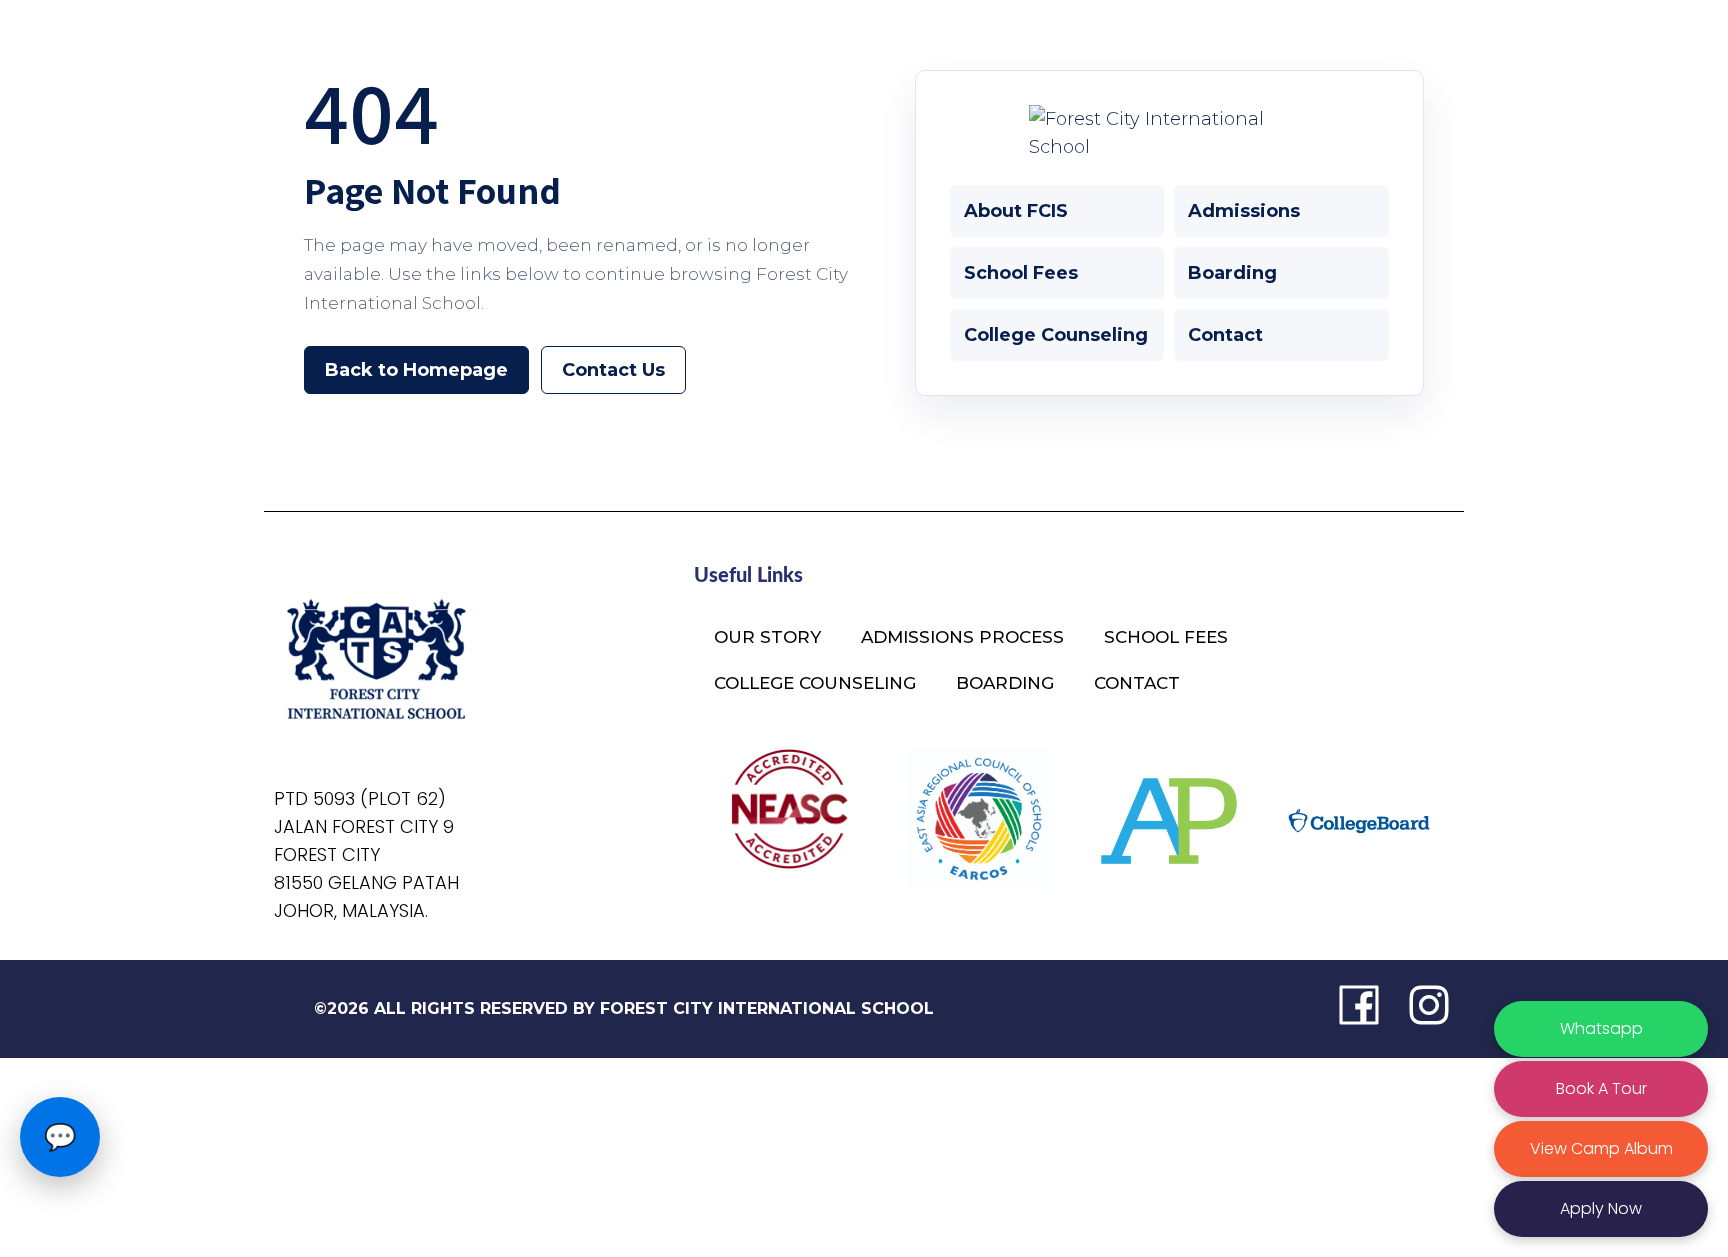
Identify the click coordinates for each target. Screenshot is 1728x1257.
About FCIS (1016, 211)
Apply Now (1601, 1208)
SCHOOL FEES (1166, 637)
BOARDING (1005, 683)
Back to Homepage (416, 370)
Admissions (1244, 211)
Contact (1225, 335)
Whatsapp (1601, 1028)
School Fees (1021, 273)
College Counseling (1056, 335)
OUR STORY (767, 637)
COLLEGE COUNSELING (815, 683)
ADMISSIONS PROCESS (962, 637)
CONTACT (1137, 683)
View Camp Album (1601, 1148)
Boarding (1232, 273)
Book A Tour (1601, 1088)
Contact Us (613, 370)
